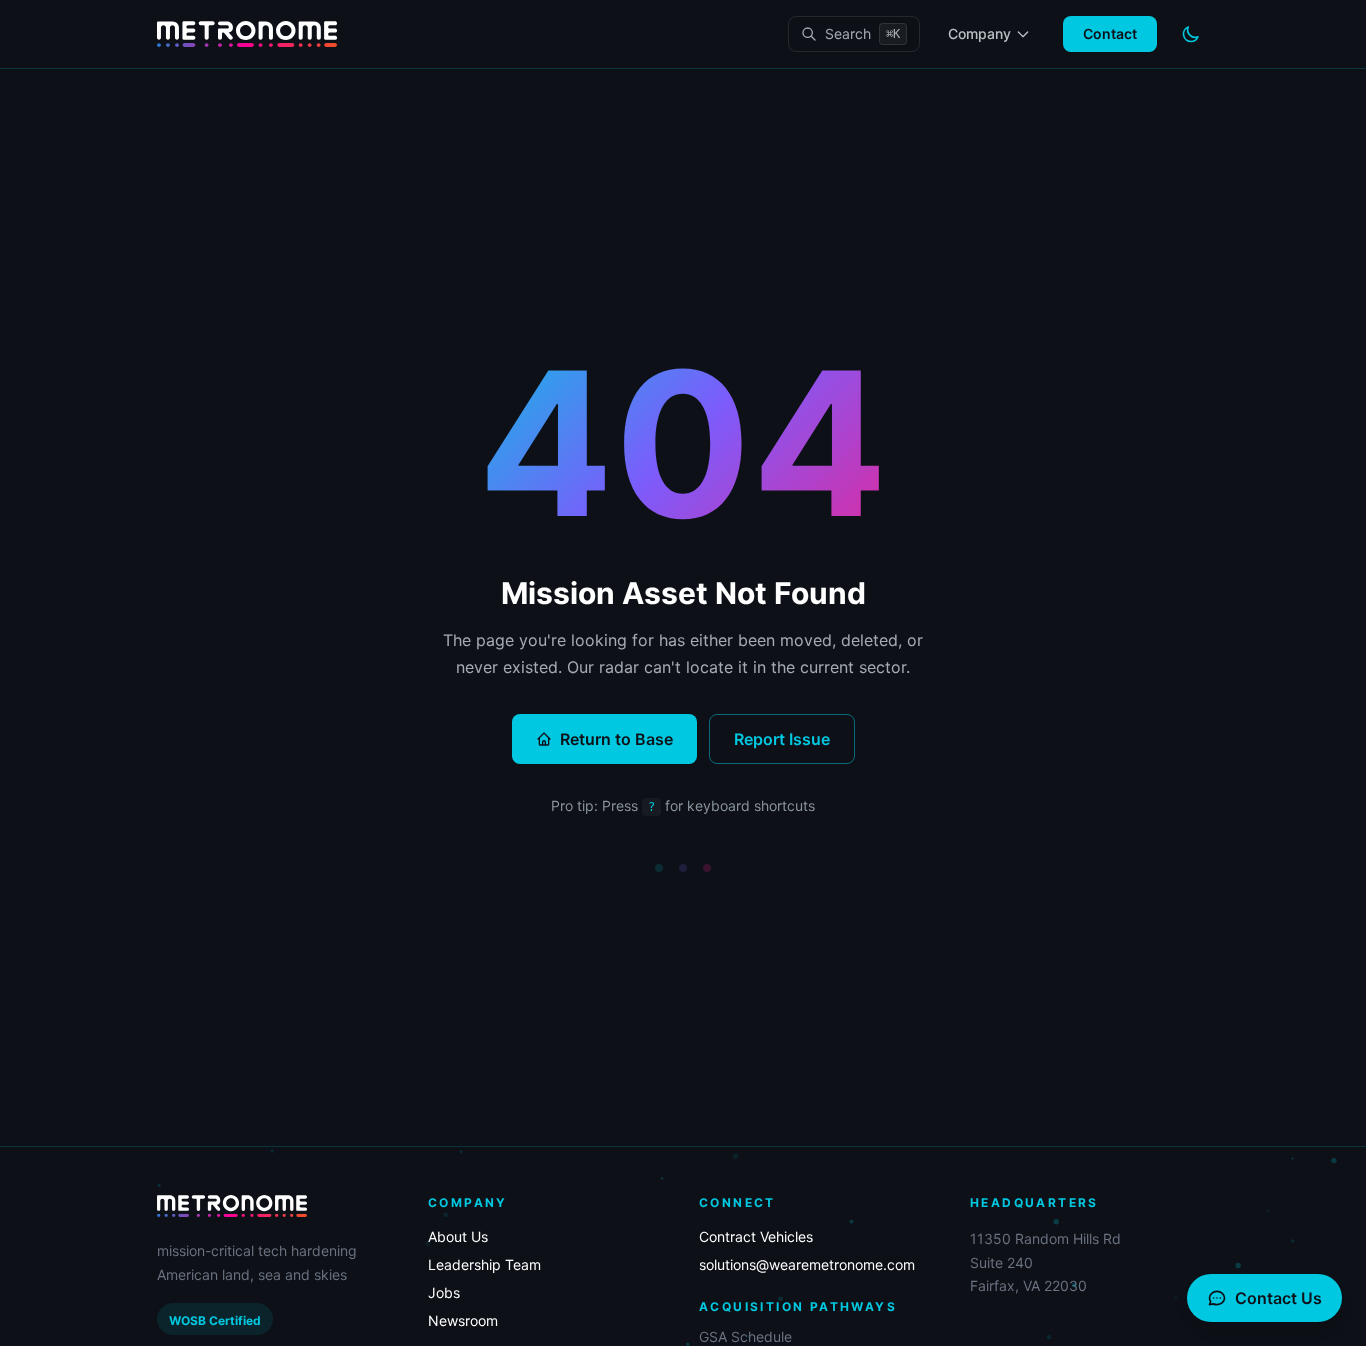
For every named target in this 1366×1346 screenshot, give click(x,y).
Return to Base (616, 739)
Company (979, 33)
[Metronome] (247, 34)
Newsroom (463, 1320)
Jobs (444, 1292)
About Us (458, 1236)
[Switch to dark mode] (1191, 34)
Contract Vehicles (756, 1236)
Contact (1110, 33)
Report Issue (782, 739)
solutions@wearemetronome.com (807, 1264)
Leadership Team (484, 1264)
